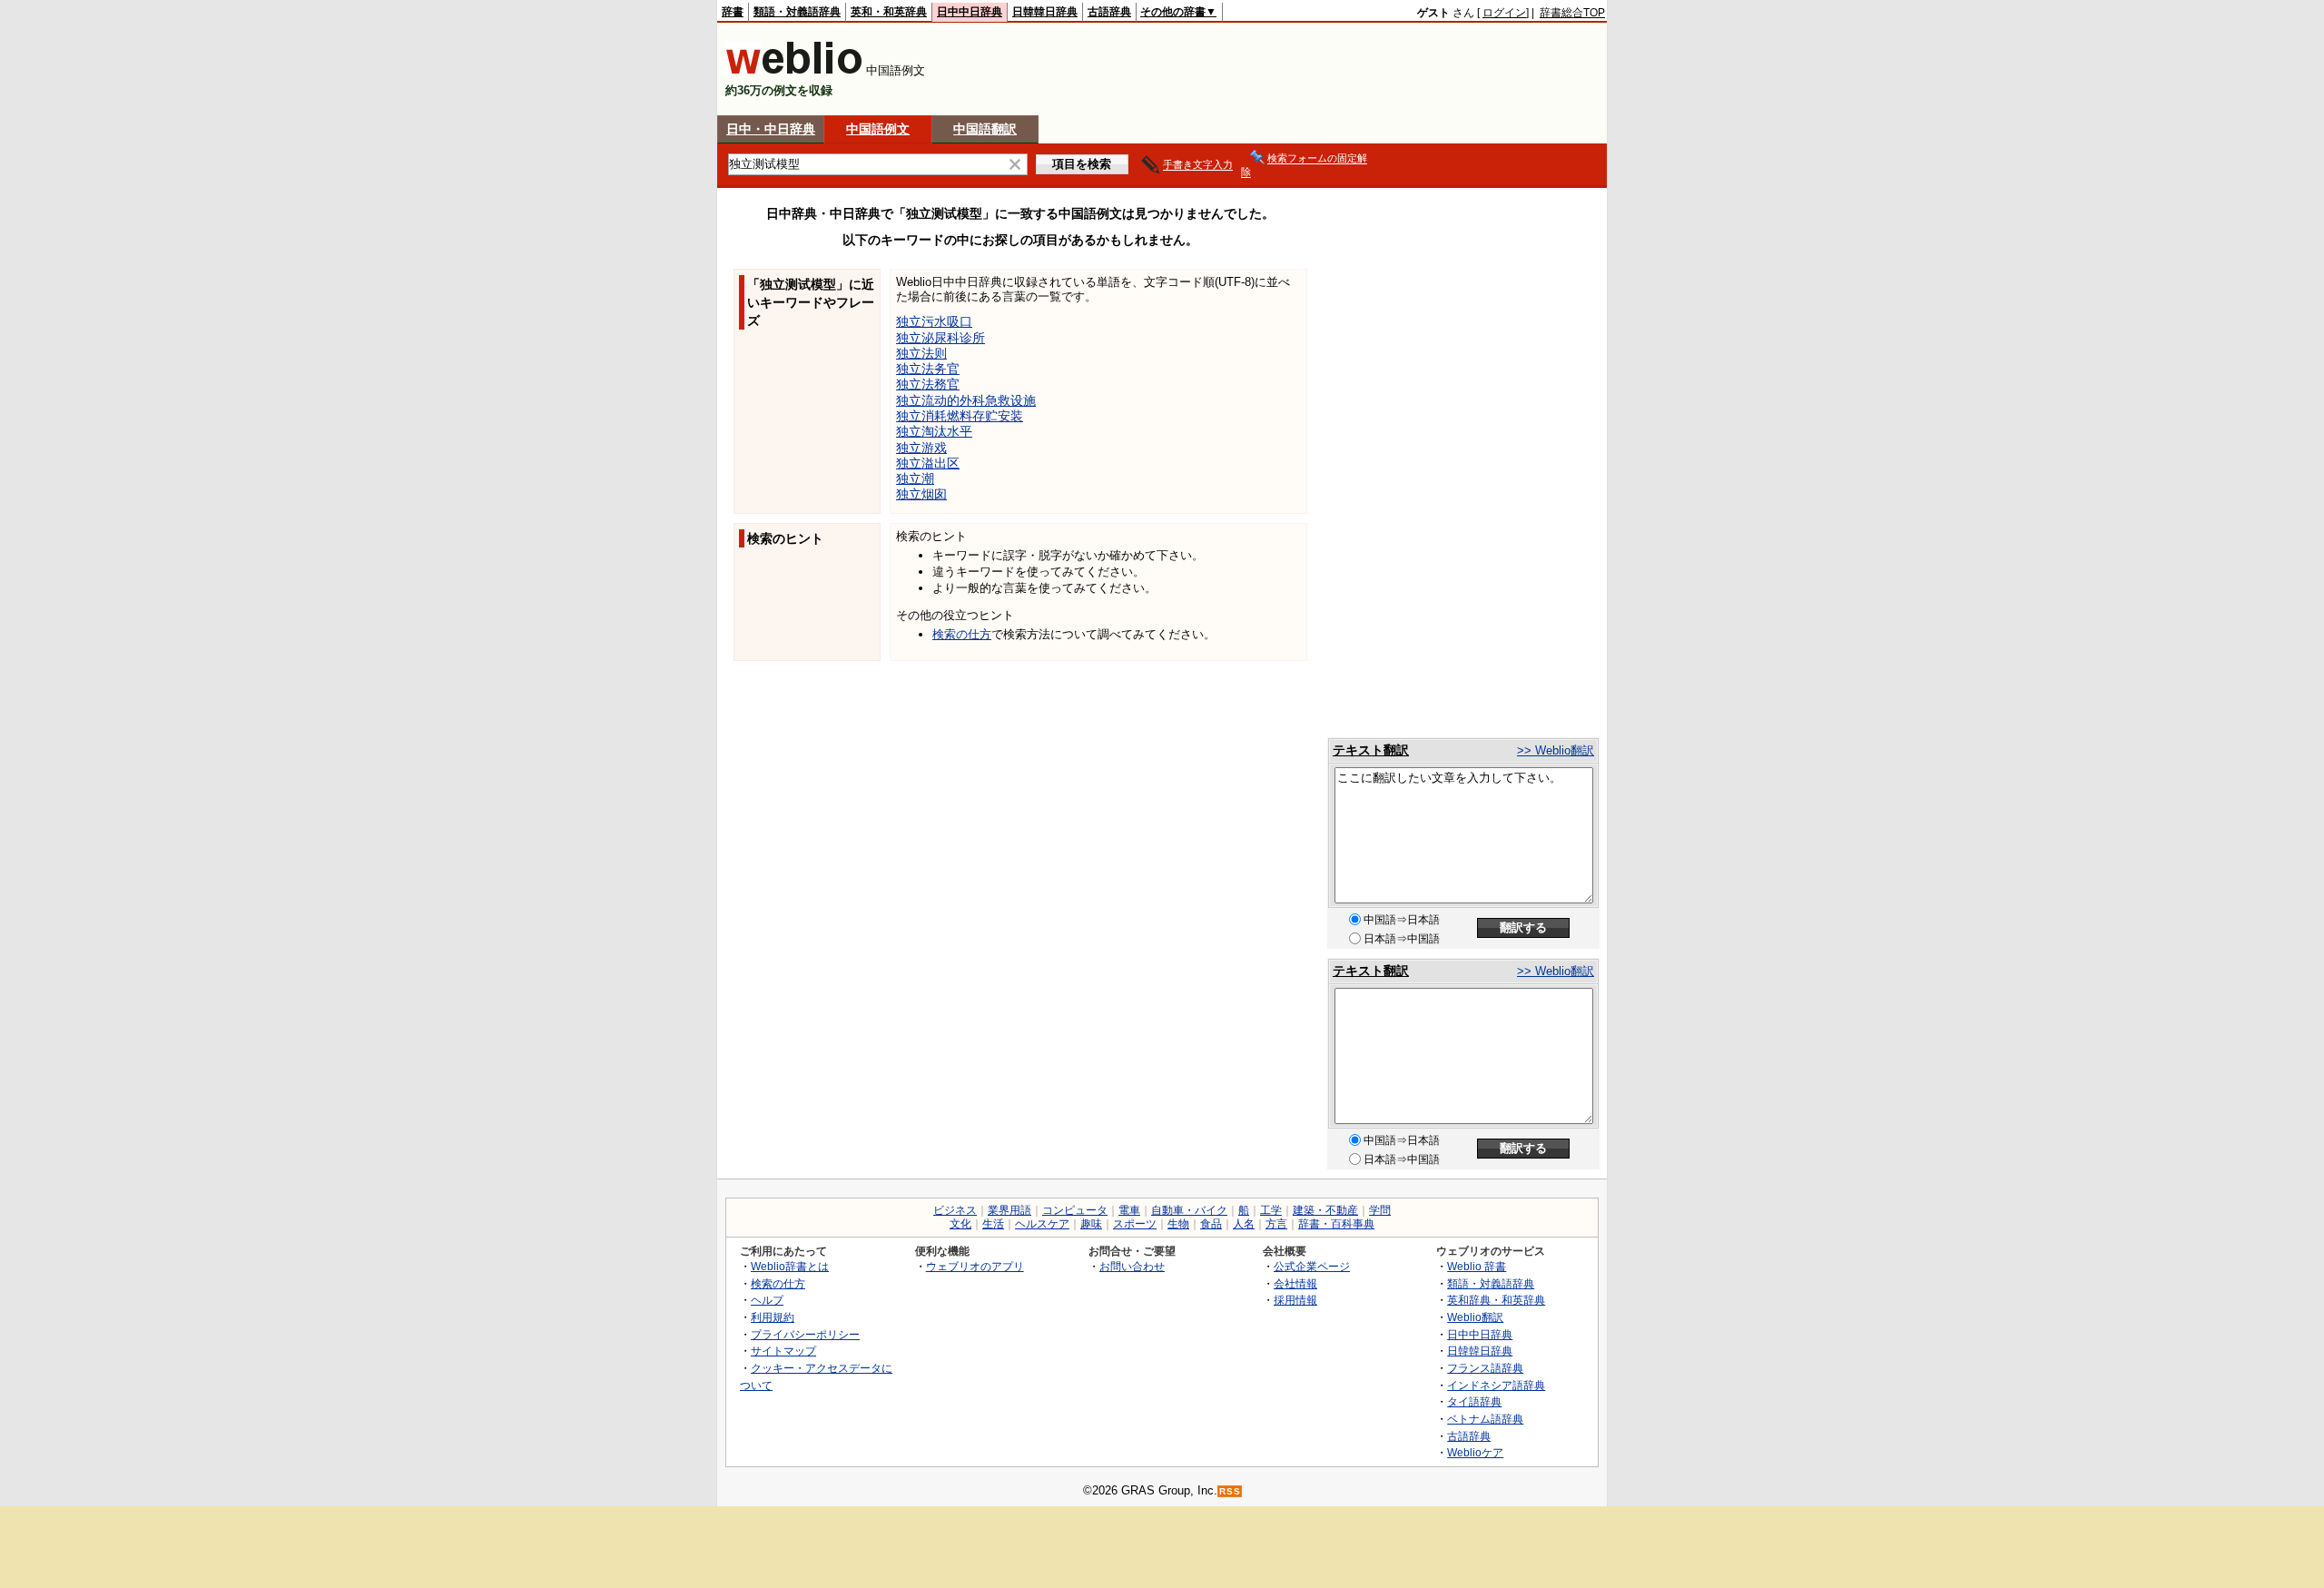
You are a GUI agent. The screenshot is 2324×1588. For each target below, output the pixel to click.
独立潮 (915, 478)
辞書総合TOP (1572, 13)
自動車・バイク (1189, 1210)
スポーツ (1135, 1224)
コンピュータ (1075, 1210)
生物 (1178, 1224)
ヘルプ (767, 1300)
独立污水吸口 (934, 321)
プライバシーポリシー (805, 1334)
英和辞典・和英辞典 (1496, 1300)
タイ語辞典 (1474, 1401)
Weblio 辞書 (1477, 1266)
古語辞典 (1109, 12)
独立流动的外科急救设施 (966, 400)
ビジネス (955, 1210)
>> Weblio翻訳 (1556, 750)
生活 (993, 1224)
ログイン (1504, 13)
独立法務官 (928, 384)
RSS (1230, 1491)
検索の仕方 (962, 634)
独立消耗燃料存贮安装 (960, 416)
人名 (1244, 1224)
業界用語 (1009, 1210)
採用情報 (1295, 1300)
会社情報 (1295, 1283)
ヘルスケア (1042, 1224)
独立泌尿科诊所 (940, 338)
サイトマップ (783, 1351)
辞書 (733, 12)
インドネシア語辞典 (1496, 1385)
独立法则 (921, 353)
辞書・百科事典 (1336, 1224)
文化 (960, 1224)
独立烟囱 (921, 494)
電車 (1129, 1210)
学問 (1380, 1210)
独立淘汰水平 (934, 431)
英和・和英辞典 (889, 12)
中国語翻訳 (985, 129)
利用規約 (773, 1317)
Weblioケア (1475, 1452)
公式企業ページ (1312, 1266)
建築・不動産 (1325, 1210)
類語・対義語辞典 (797, 12)
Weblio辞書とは (790, 1266)
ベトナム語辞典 (1485, 1419)
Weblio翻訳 (1475, 1317)
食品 (1211, 1224)
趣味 (1091, 1224)
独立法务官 (928, 369)
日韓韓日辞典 (1045, 12)
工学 (1271, 1210)
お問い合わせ (1132, 1266)
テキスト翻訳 (1371, 750)
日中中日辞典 (970, 12)
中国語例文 (878, 129)
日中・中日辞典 (771, 129)
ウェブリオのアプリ (975, 1266)
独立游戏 (921, 448)
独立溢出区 (928, 463)
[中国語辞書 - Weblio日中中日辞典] (794, 70)
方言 (1276, 1224)
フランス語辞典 (1485, 1368)
